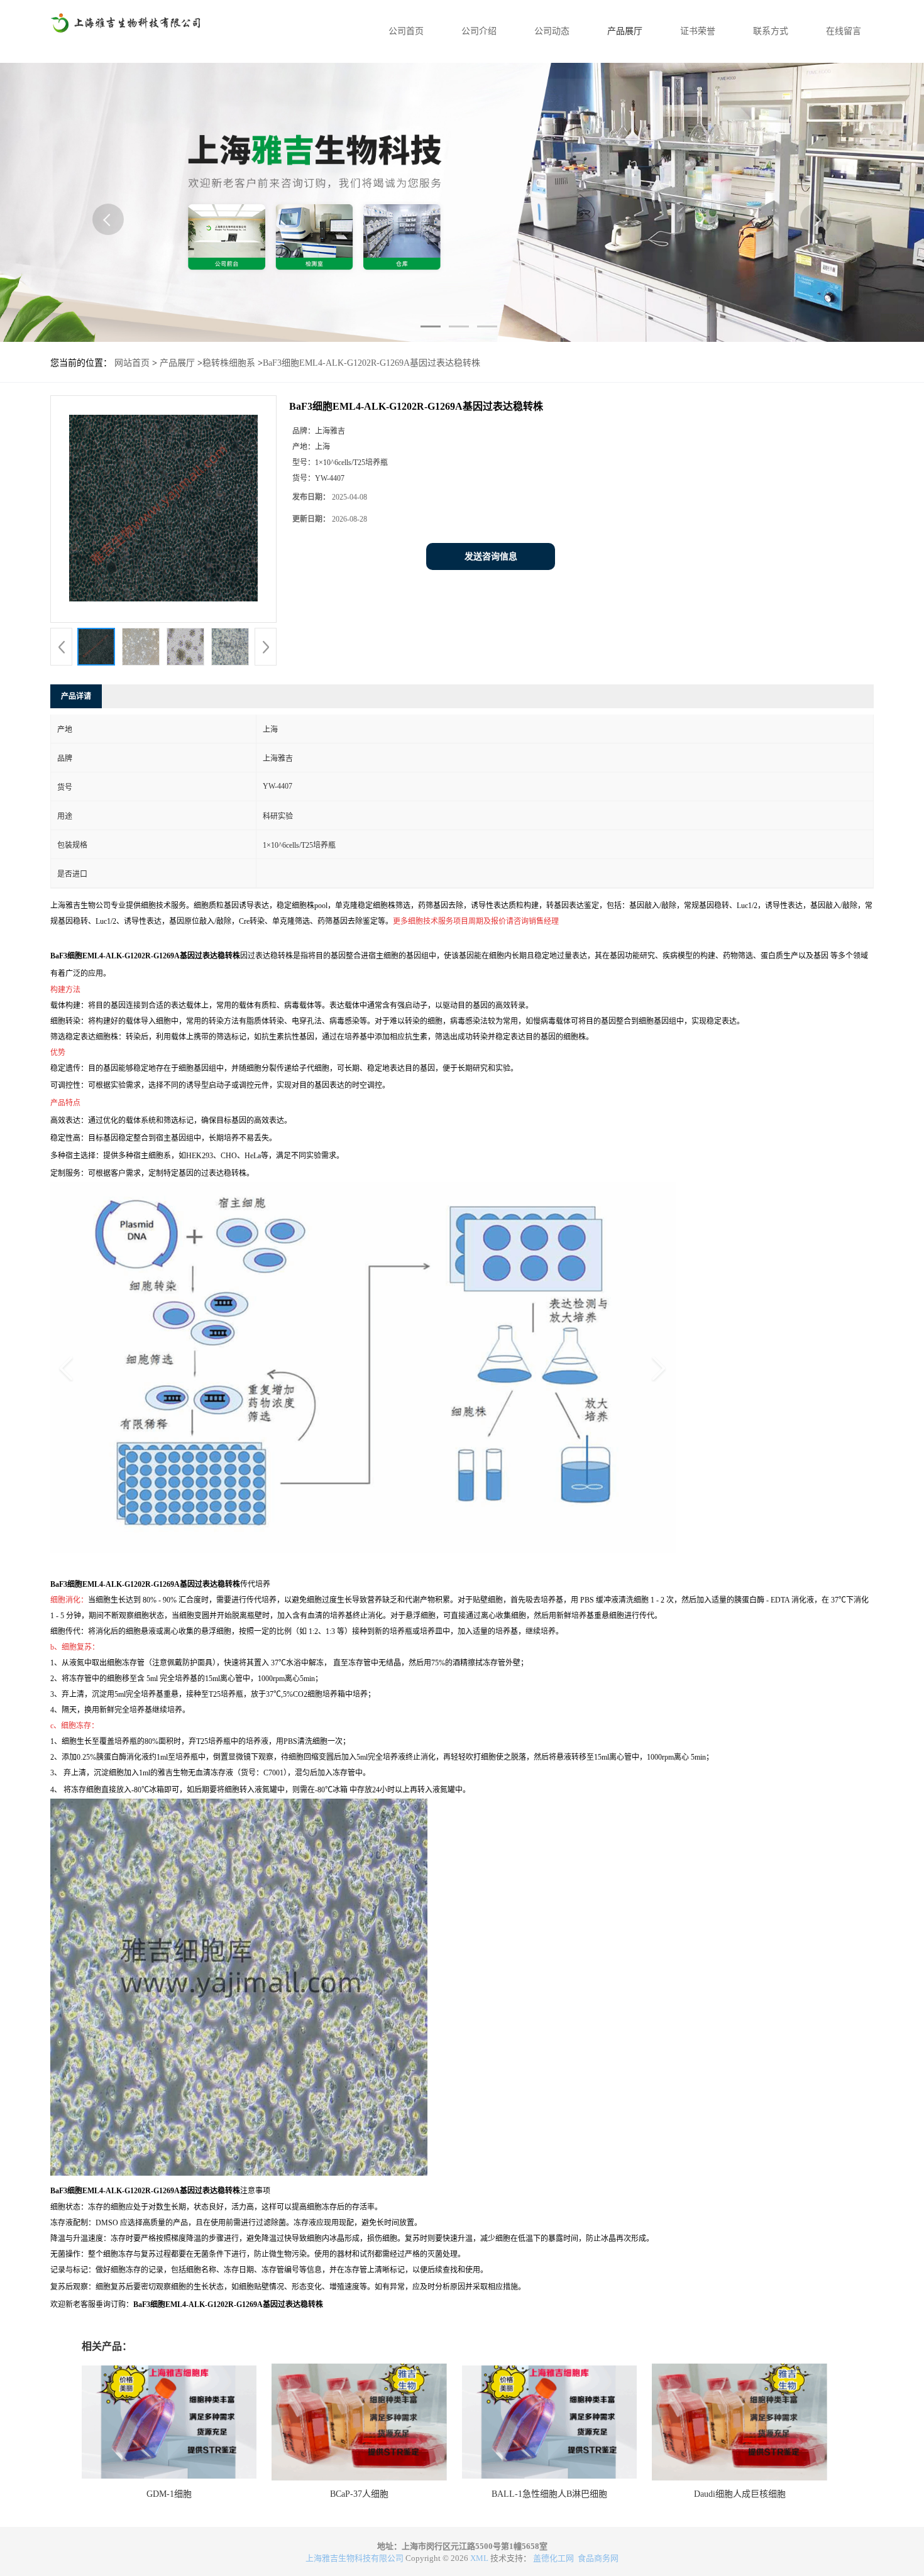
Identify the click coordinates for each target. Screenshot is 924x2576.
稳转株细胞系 (229, 363)
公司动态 (552, 31)
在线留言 (844, 31)
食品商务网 (598, 2558)
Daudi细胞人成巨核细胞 (740, 2494)
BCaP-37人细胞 (359, 2494)
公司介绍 (479, 31)
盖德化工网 (553, 2558)
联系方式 (771, 31)
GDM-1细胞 (169, 2494)
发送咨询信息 (491, 556)
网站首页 (132, 363)
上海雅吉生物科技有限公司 (355, 2558)
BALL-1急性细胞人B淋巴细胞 (549, 2494)
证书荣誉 (698, 31)
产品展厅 (625, 31)
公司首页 (406, 31)
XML (479, 2558)
